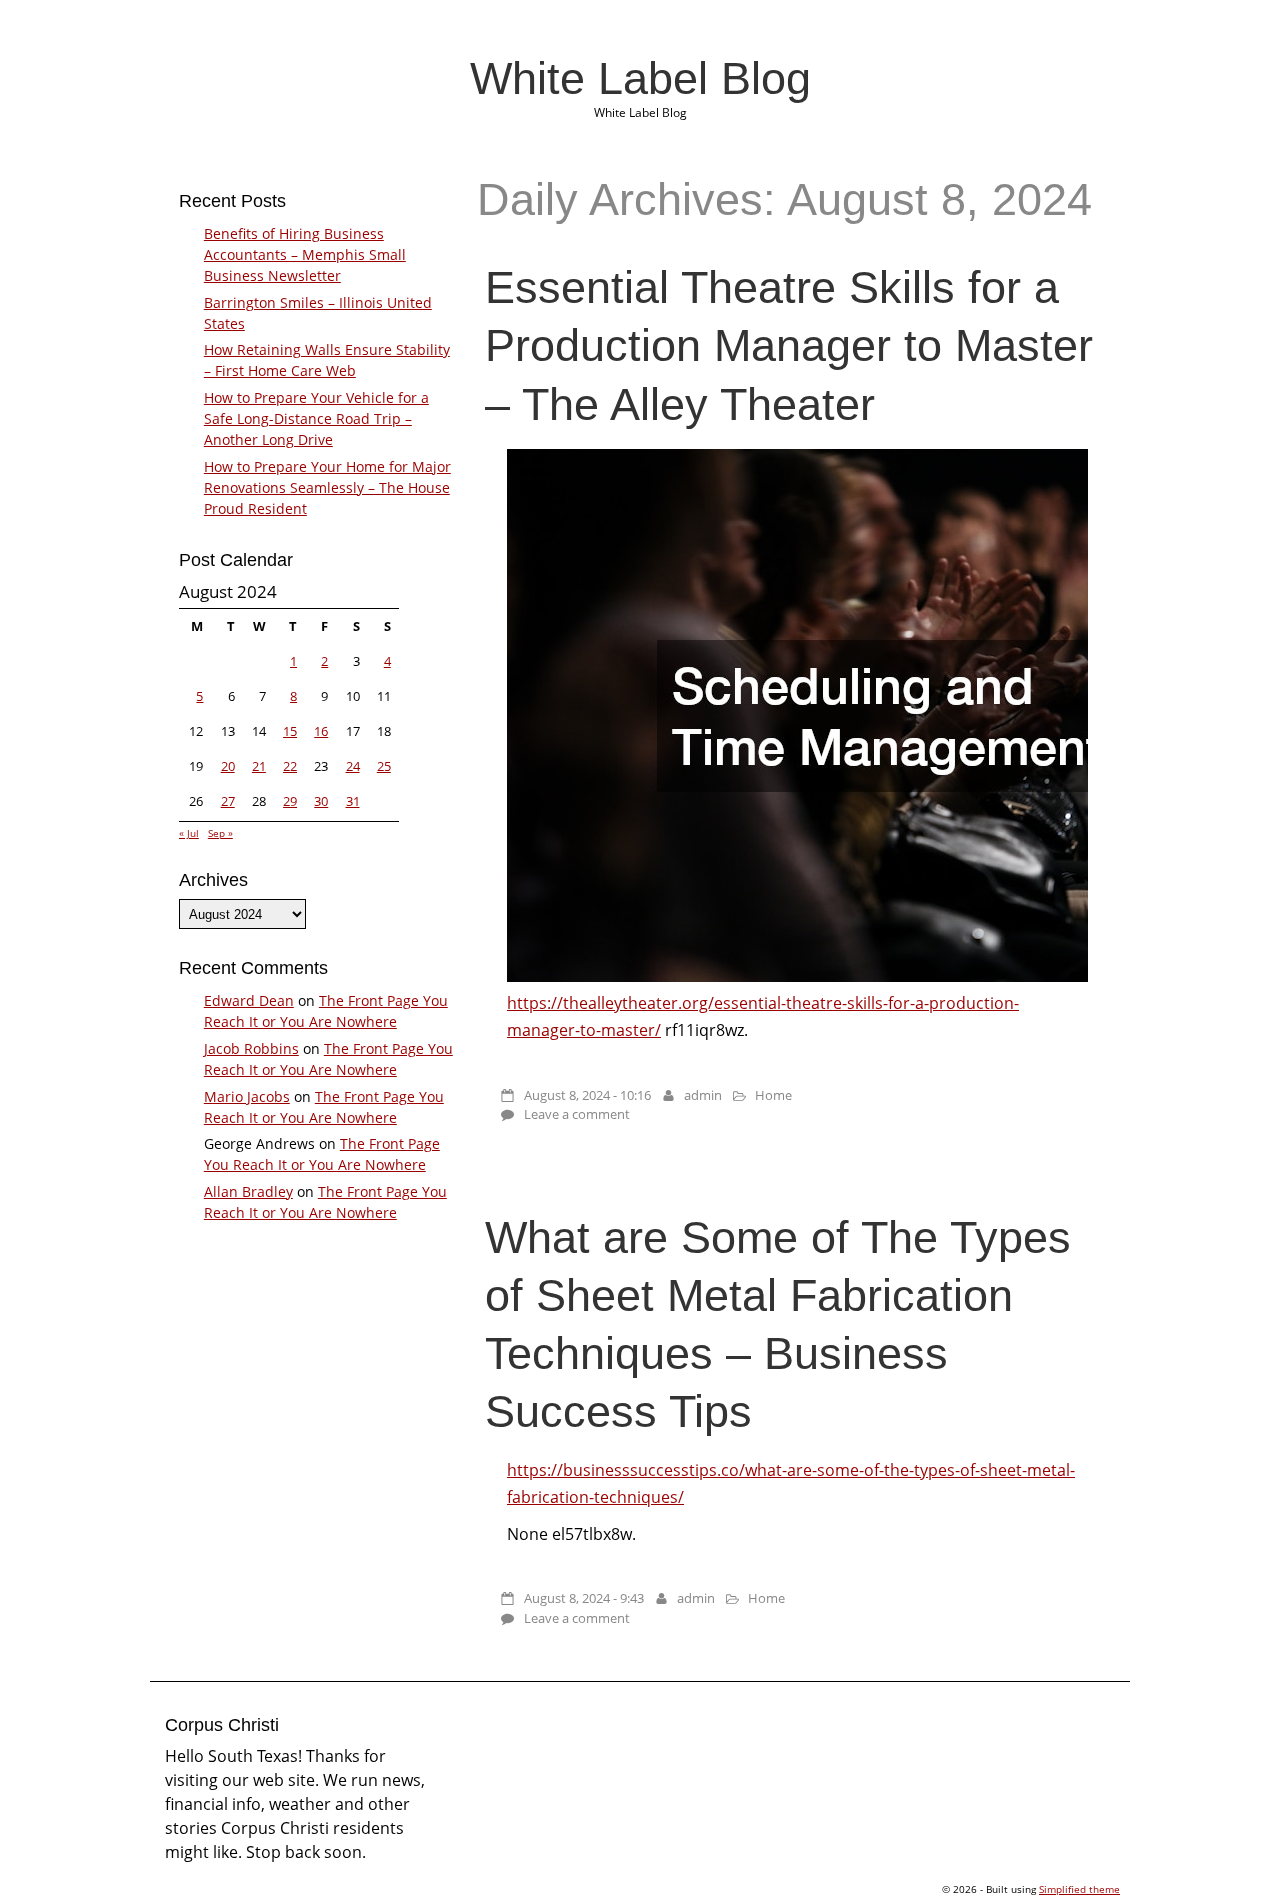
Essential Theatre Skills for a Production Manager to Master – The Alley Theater (789, 345)
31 (353, 801)
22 (290, 766)
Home (773, 1095)
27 (228, 801)
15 (290, 731)
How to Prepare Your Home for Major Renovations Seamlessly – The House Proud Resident (327, 487)
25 (384, 766)
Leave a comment (577, 1114)
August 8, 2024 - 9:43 (584, 1598)
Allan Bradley (248, 1191)
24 (353, 766)
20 (228, 766)
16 (321, 731)
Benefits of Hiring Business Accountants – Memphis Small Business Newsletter (305, 254)
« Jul (189, 833)
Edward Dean (249, 1000)
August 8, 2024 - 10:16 (587, 1095)
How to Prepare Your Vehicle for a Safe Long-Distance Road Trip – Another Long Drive (316, 418)
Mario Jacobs (247, 1096)
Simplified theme (1079, 1889)
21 (259, 766)
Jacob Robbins (251, 1048)
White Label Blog (640, 78)
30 (321, 801)
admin (703, 1095)
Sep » (220, 833)
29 (290, 801)
